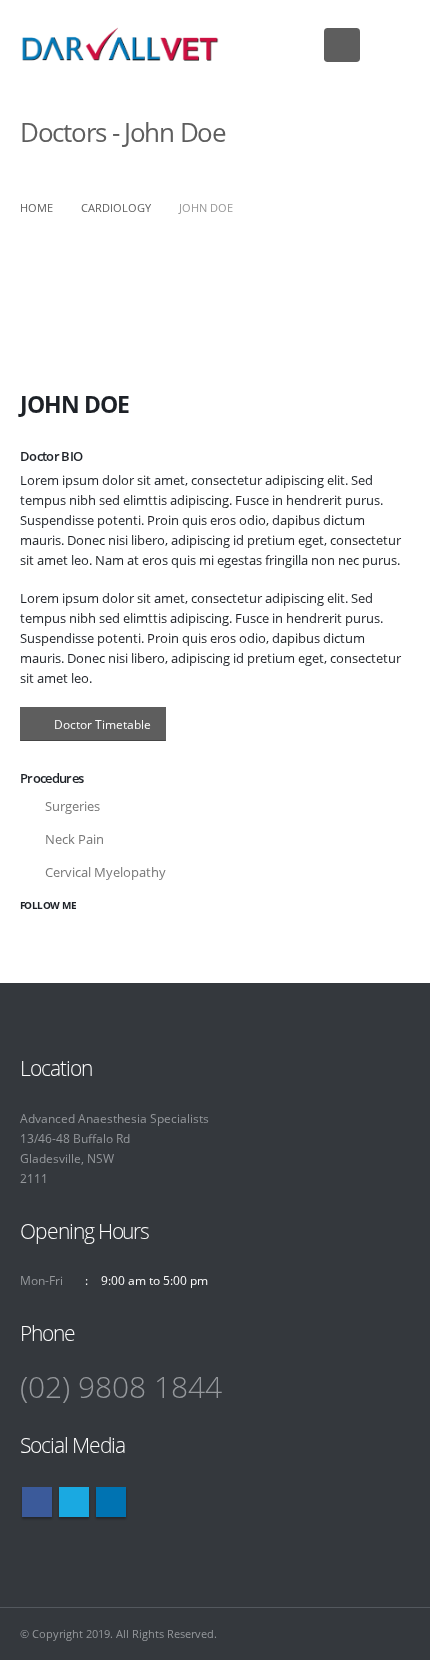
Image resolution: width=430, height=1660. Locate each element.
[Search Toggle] (390, 45)
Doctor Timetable (102, 724)
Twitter (74, 1502)
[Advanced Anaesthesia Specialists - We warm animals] (120, 44)
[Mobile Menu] (342, 45)
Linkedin (111, 1502)
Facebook (37, 1502)
